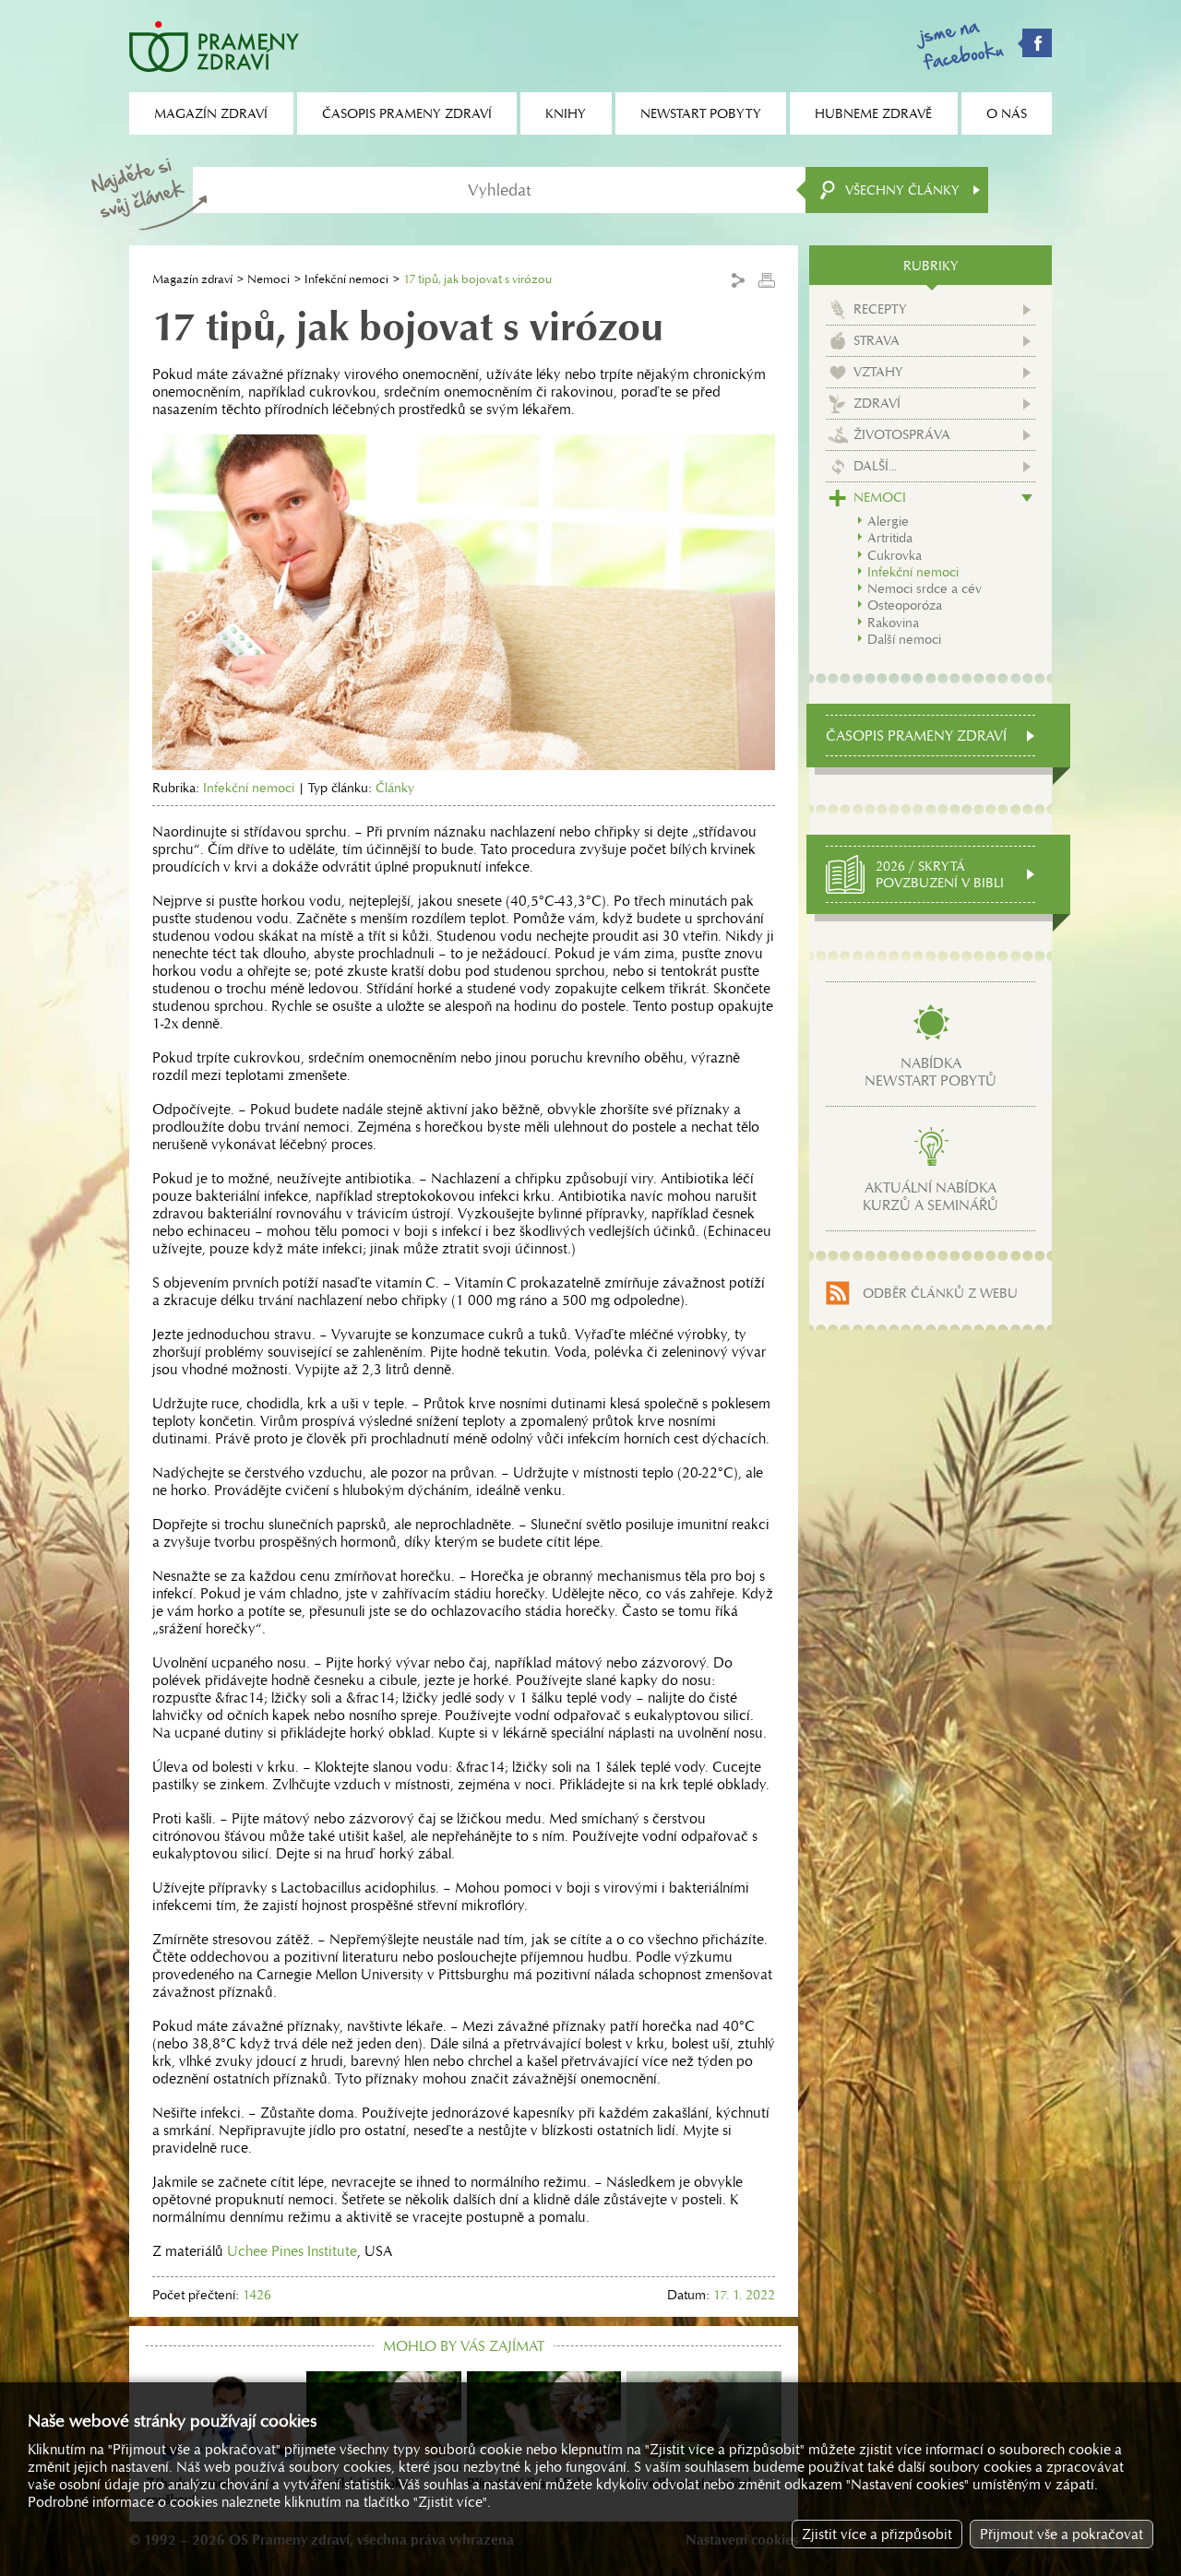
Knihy (566, 113)
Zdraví (877, 403)
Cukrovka (895, 555)
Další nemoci (904, 639)
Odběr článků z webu (940, 1293)
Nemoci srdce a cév (925, 588)
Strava (877, 340)
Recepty (880, 309)
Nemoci (268, 279)
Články (395, 788)
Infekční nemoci (346, 279)
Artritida (890, 538)
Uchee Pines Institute (292, 2251)
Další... (875, 466)
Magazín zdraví (192, 279)
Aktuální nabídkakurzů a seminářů (930, 1196)
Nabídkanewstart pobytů (930, 1072)
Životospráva (902, 434)
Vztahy (878, 372)
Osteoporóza (905, 605)
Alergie (888, 521)
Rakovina (893, 623)
